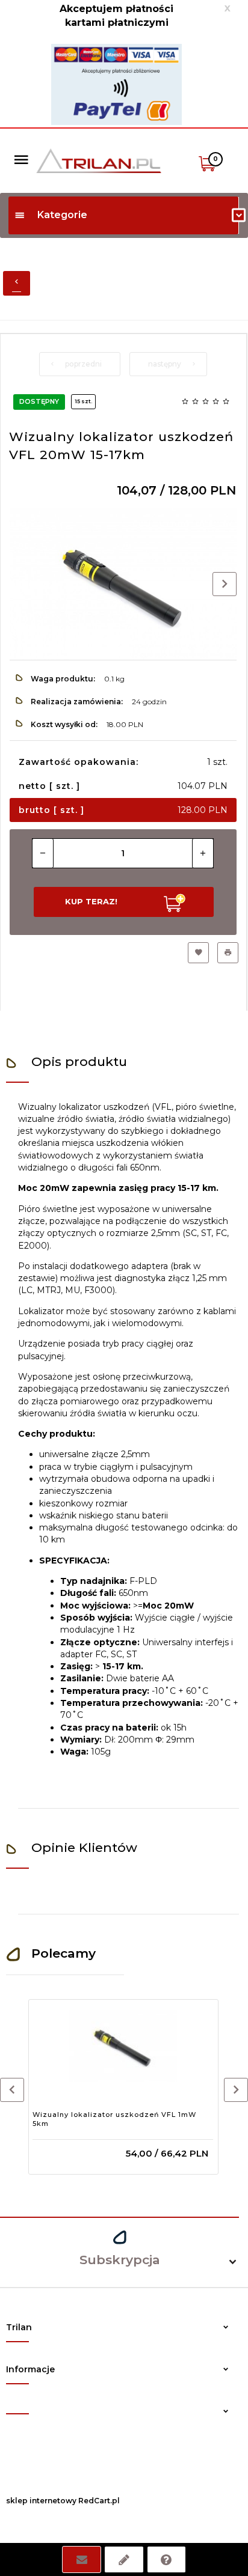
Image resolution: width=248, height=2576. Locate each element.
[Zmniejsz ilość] (43, 853)
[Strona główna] (99, 160)
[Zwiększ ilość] (203, 853)
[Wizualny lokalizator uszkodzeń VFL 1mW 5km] (123, 2046)
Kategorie (62, 215)
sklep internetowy (41, 2501)
